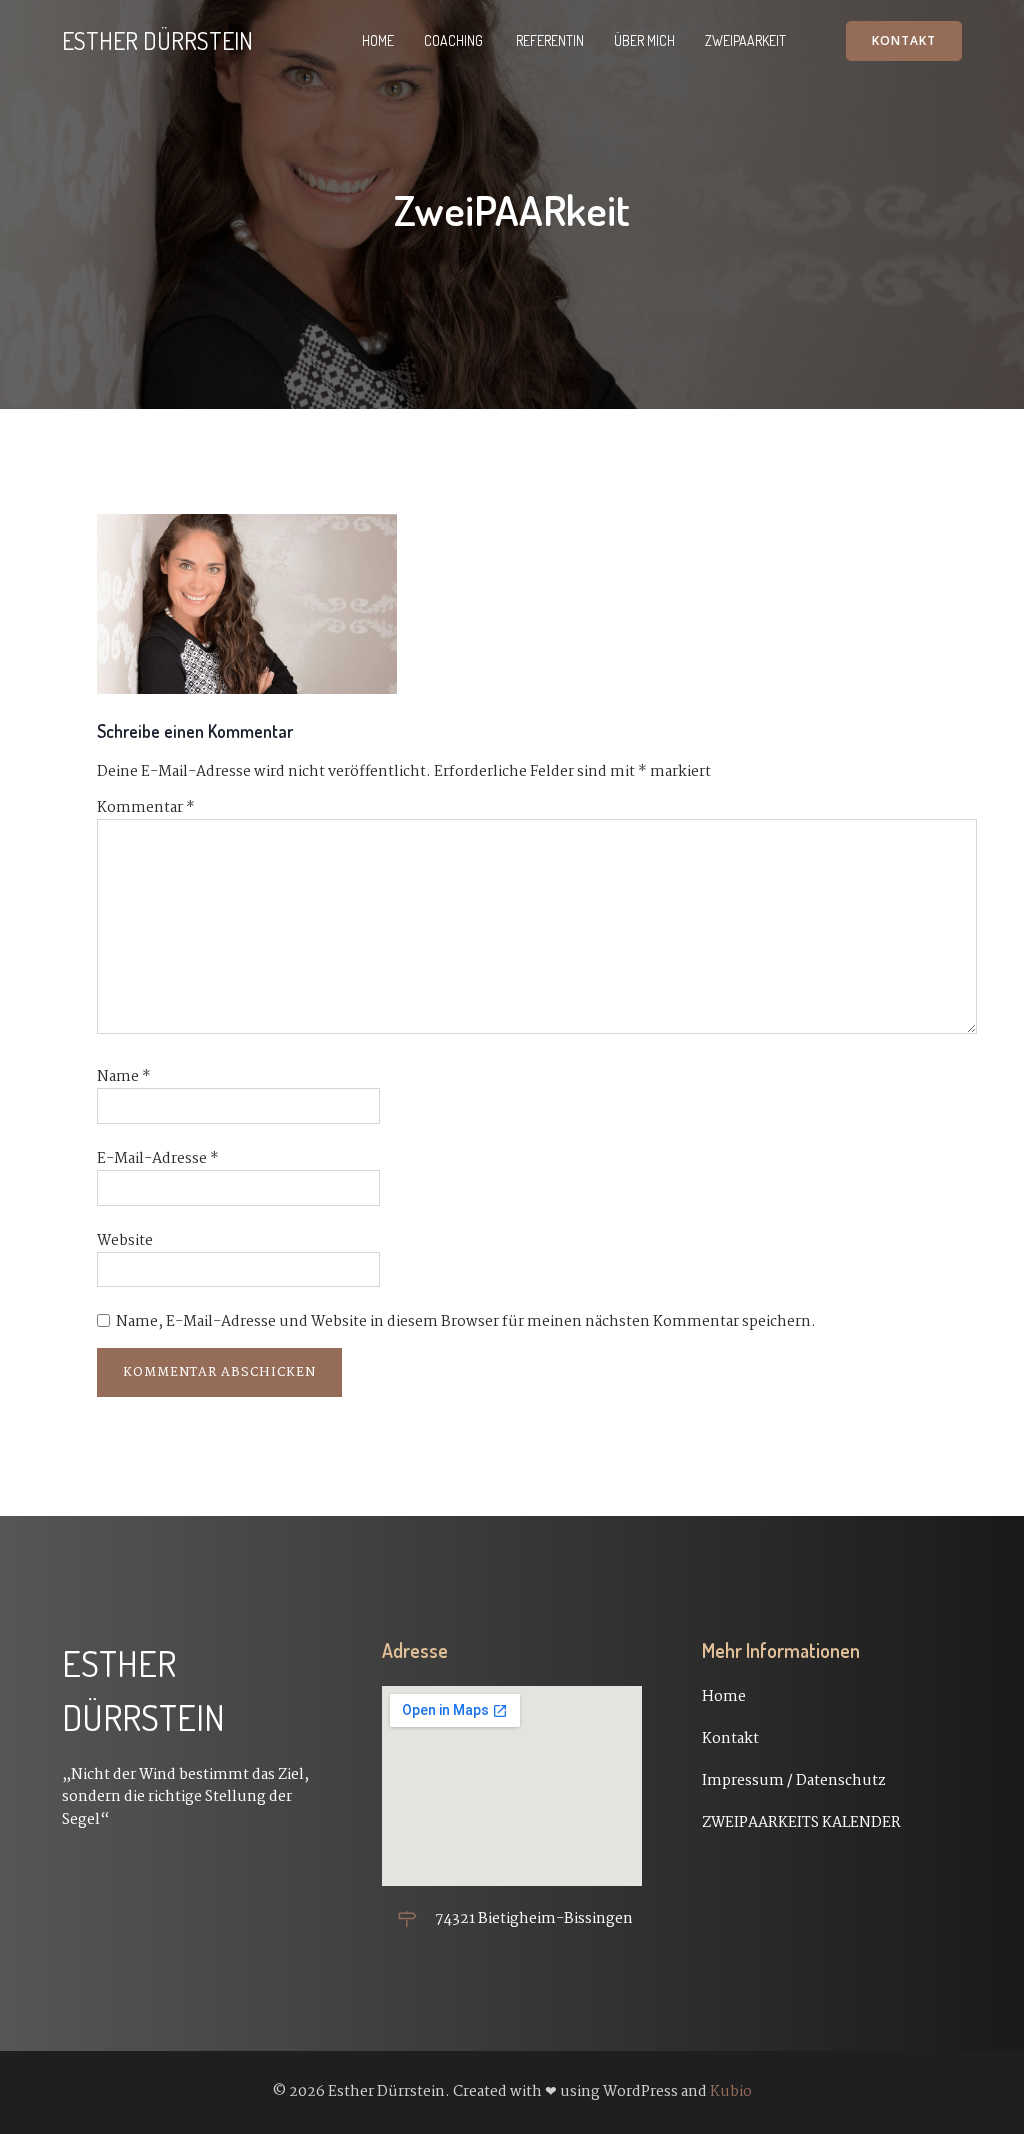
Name (124, 1077)
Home (378, 40)
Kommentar (146, 808)
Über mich (644, 40)
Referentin (550, 40)
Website (125, 1241)
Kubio (731, 2092)
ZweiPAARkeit (745, 40)
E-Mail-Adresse (158, 1159)
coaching (455, 40)
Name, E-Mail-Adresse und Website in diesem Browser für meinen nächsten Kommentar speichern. (466, 1322)
